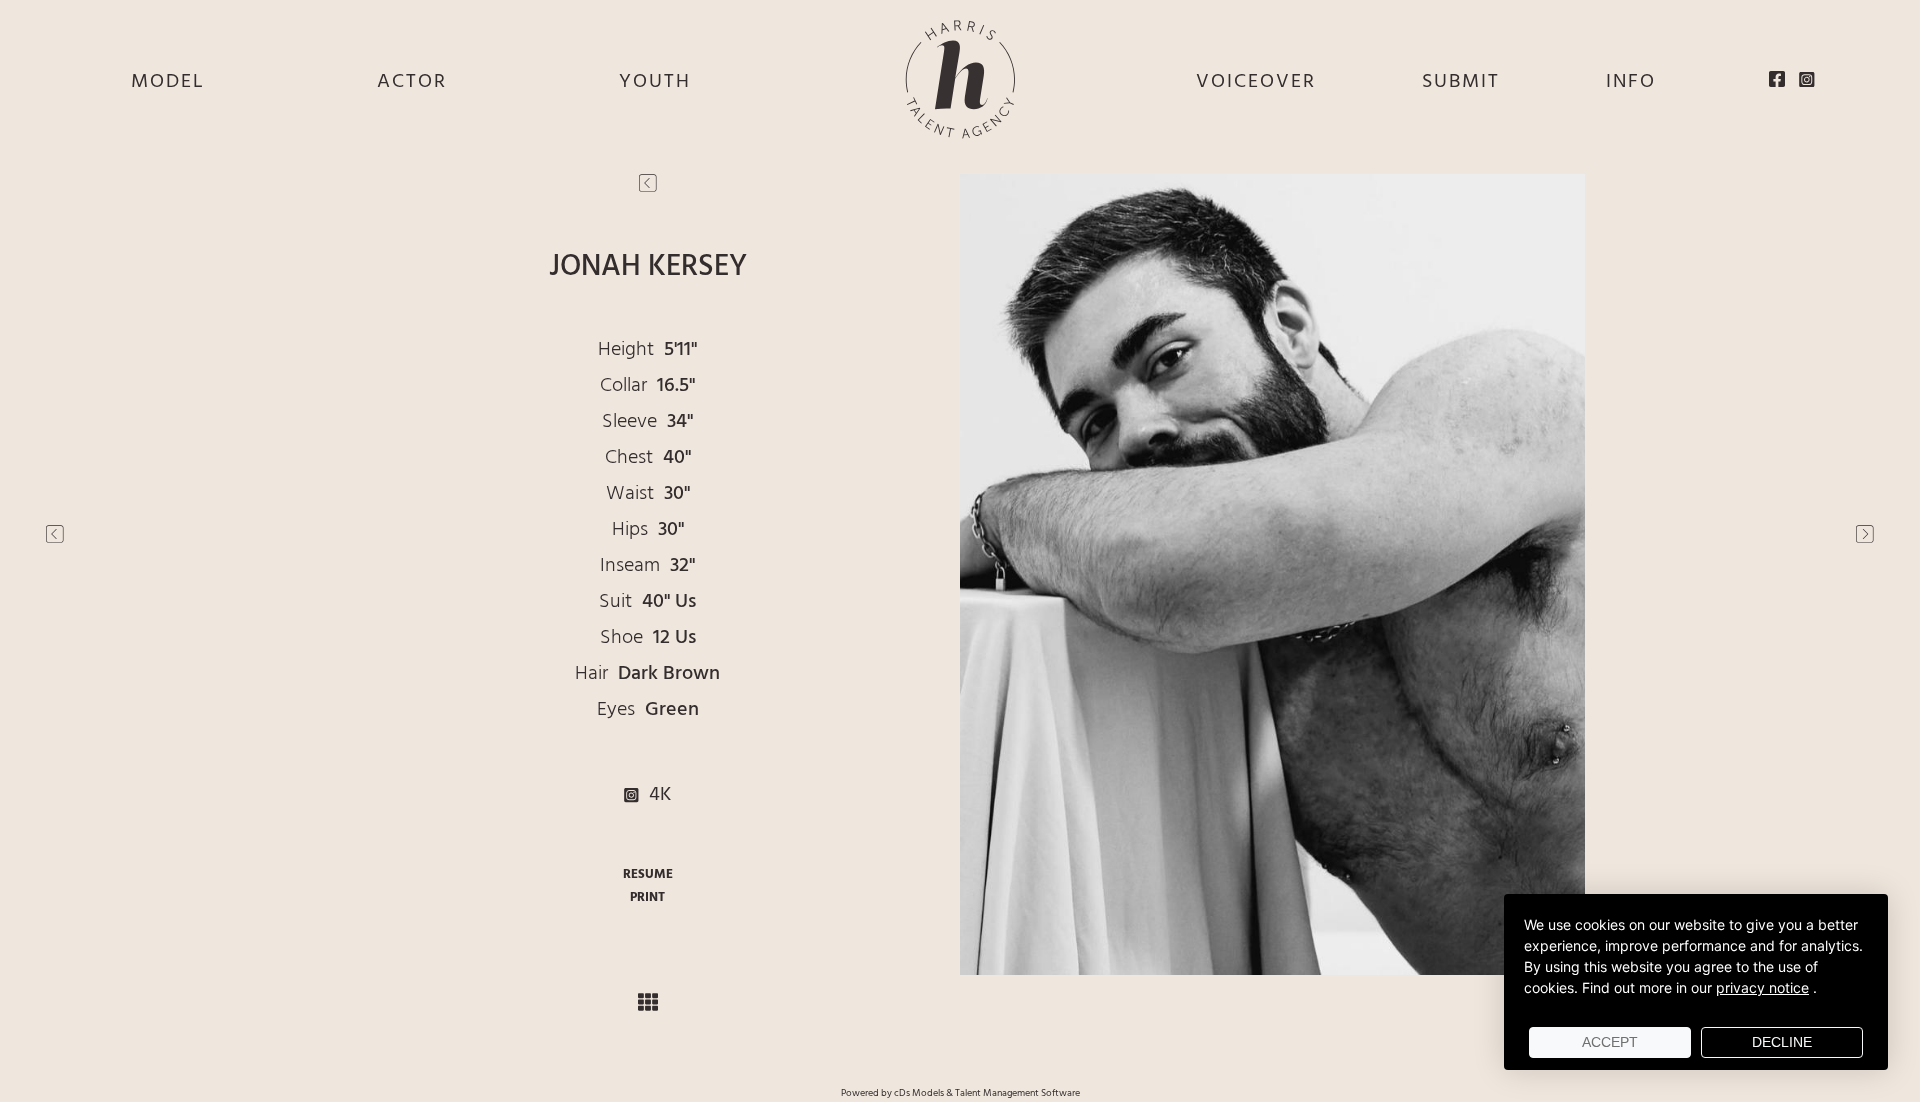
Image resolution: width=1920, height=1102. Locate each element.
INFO (1631, 82)
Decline (1782, 1042)
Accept (1610, 1042)
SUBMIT (1461, 82)
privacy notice (1762, 987)
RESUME (648, 874)
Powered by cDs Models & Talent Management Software (960, 1093)
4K (655, 795)
